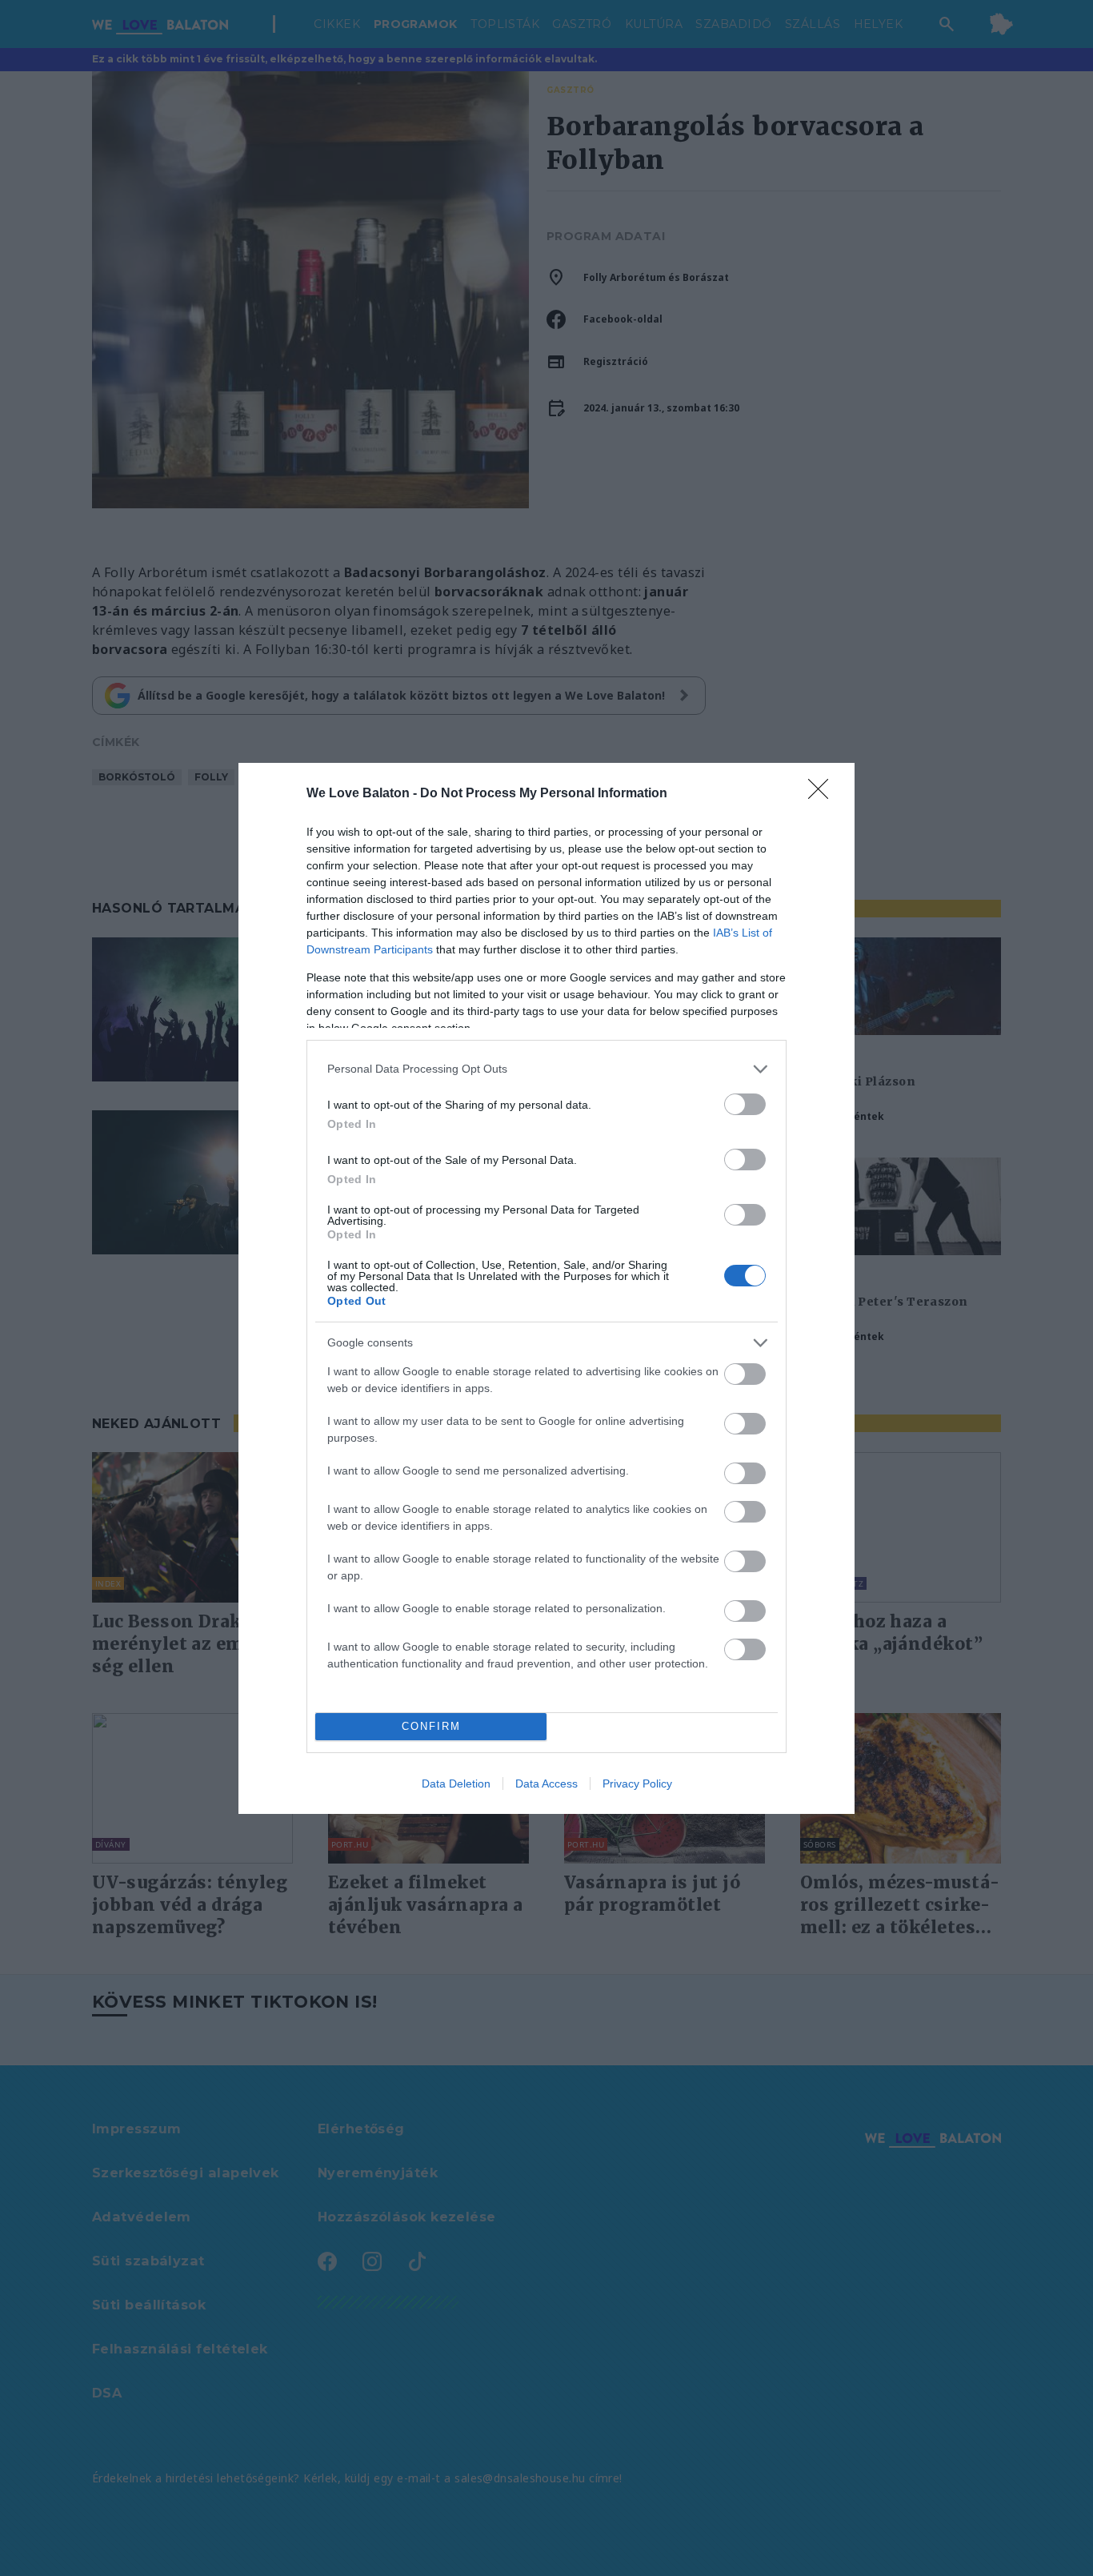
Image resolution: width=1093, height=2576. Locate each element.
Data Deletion (456, 1784)
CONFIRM (431, 1726)
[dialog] (546, 1288)
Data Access (546, 1784)
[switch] (745, 1104)
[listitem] (546, 1069)
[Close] (823, 794)
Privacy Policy (637, 1784)
